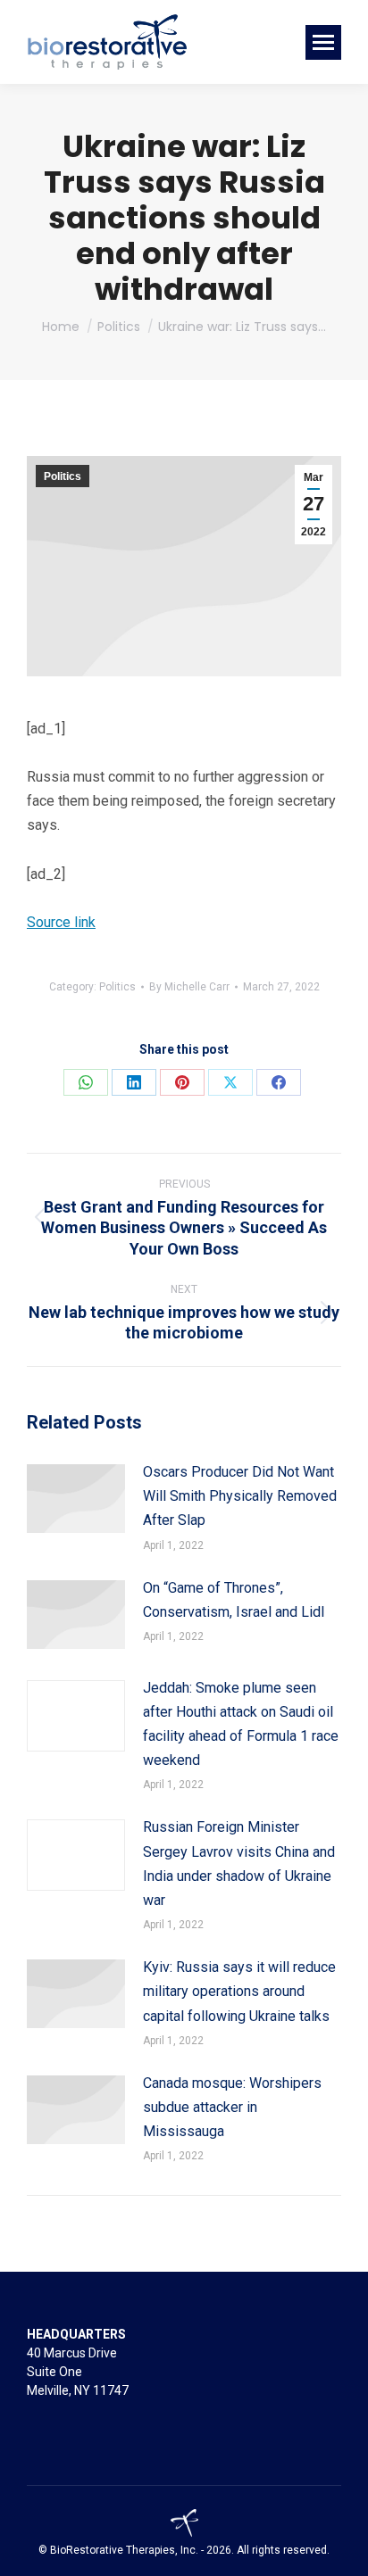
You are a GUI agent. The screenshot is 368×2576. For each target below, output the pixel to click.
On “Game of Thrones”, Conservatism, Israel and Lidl (234, 1600)
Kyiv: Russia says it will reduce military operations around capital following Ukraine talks (239, 1991)
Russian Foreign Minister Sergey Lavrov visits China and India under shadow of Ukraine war (239, 1864)
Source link (61, 922)
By (189, 987)
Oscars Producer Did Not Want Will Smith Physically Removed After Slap (240, 1496)
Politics (63, 476)
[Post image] (76, 1499)
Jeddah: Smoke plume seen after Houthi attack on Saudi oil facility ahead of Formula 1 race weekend (241, 1724)
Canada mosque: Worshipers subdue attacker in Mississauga (232, 2107)
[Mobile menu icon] (323, 42)
